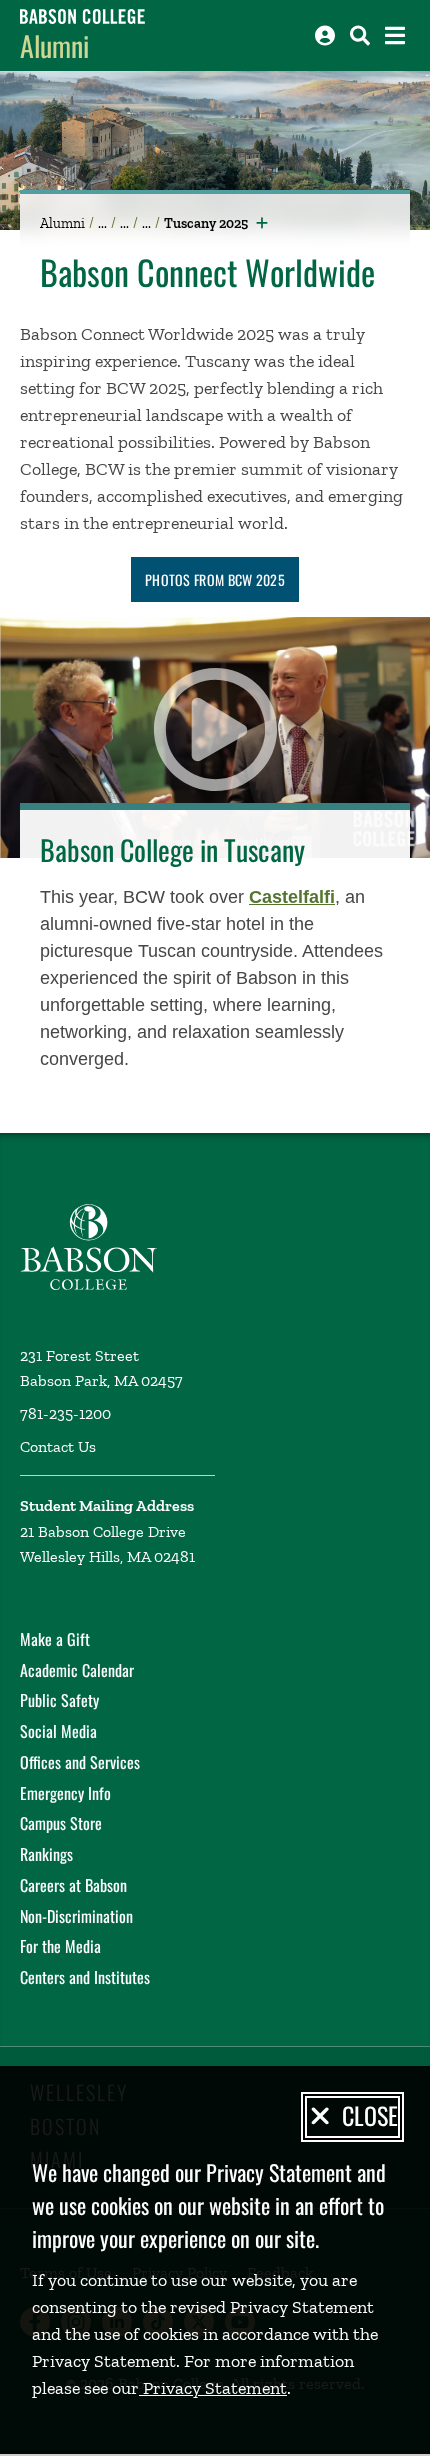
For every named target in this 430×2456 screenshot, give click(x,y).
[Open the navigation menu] (395, 35)
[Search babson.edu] (360, 35)
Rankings (46, 1854)
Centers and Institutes (85, 1977)
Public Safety (59, 1700)
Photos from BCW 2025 (215, 579)
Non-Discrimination (76, 1916)
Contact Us (58, 1446)
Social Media (58, 1731)
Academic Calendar (77, 1670)
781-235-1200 (65, 1413)
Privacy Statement (213, 2388)
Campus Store (61, 1823)
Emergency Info (65, 1793)
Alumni (54, 45)
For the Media (60, 1946)
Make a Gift (55, 1639)
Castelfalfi (292, 897)
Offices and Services (80, 1762)
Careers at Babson (73, 1885)
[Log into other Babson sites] (325, 35)
